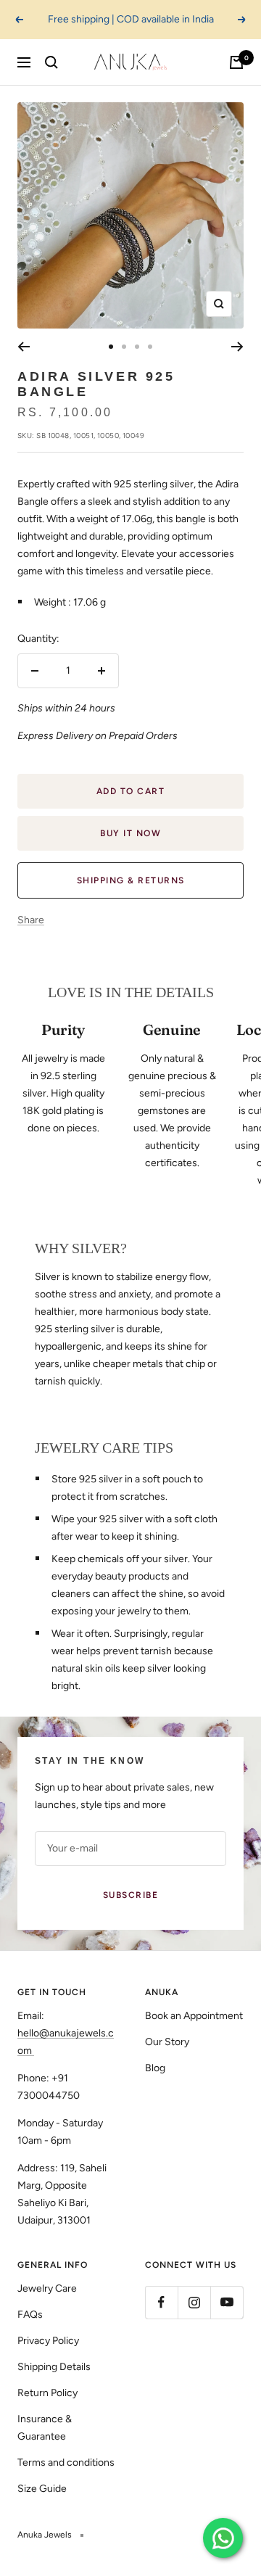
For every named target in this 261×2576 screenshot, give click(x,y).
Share (31, 920)
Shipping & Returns (131, 880)
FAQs (30, 2315)
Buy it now (130, 833)
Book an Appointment (194, 2016)
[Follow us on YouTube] (227, 2302)
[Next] (237, 347)
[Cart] (236, 62)
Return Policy (47, 2393)
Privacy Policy (48, 2341)
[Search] (51, 62)
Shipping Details (54, 2367)
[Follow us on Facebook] (161, 2302)
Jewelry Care (47, 2288)
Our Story (167, 2042)
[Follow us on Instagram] (194, 2302)
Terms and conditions (66, 2463)
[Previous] (24, 347)
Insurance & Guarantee (45, 2428)
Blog (155, 2068)
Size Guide (42, 2489)
